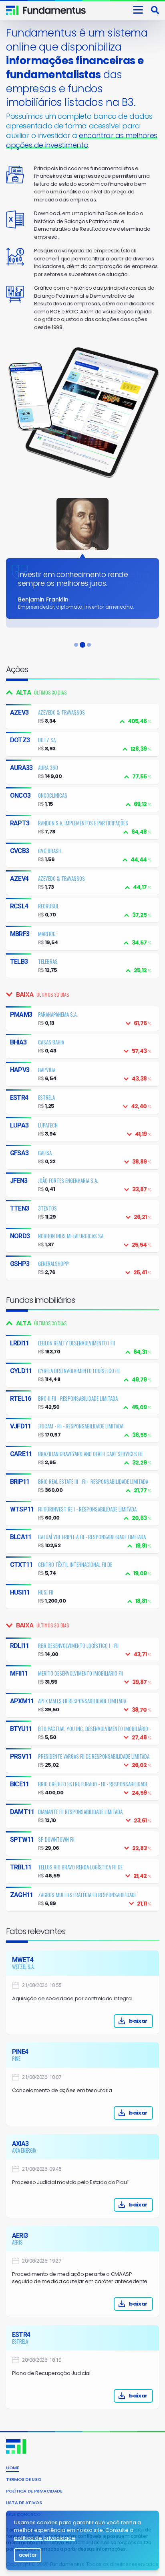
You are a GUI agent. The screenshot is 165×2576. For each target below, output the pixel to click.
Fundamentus (12, 10)
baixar (138, 2021)
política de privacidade (45, 2538)
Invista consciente (55, 10)
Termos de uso (24, 2479)
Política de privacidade (34, 2491)
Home (13, 2468)
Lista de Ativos (24, 2503)
